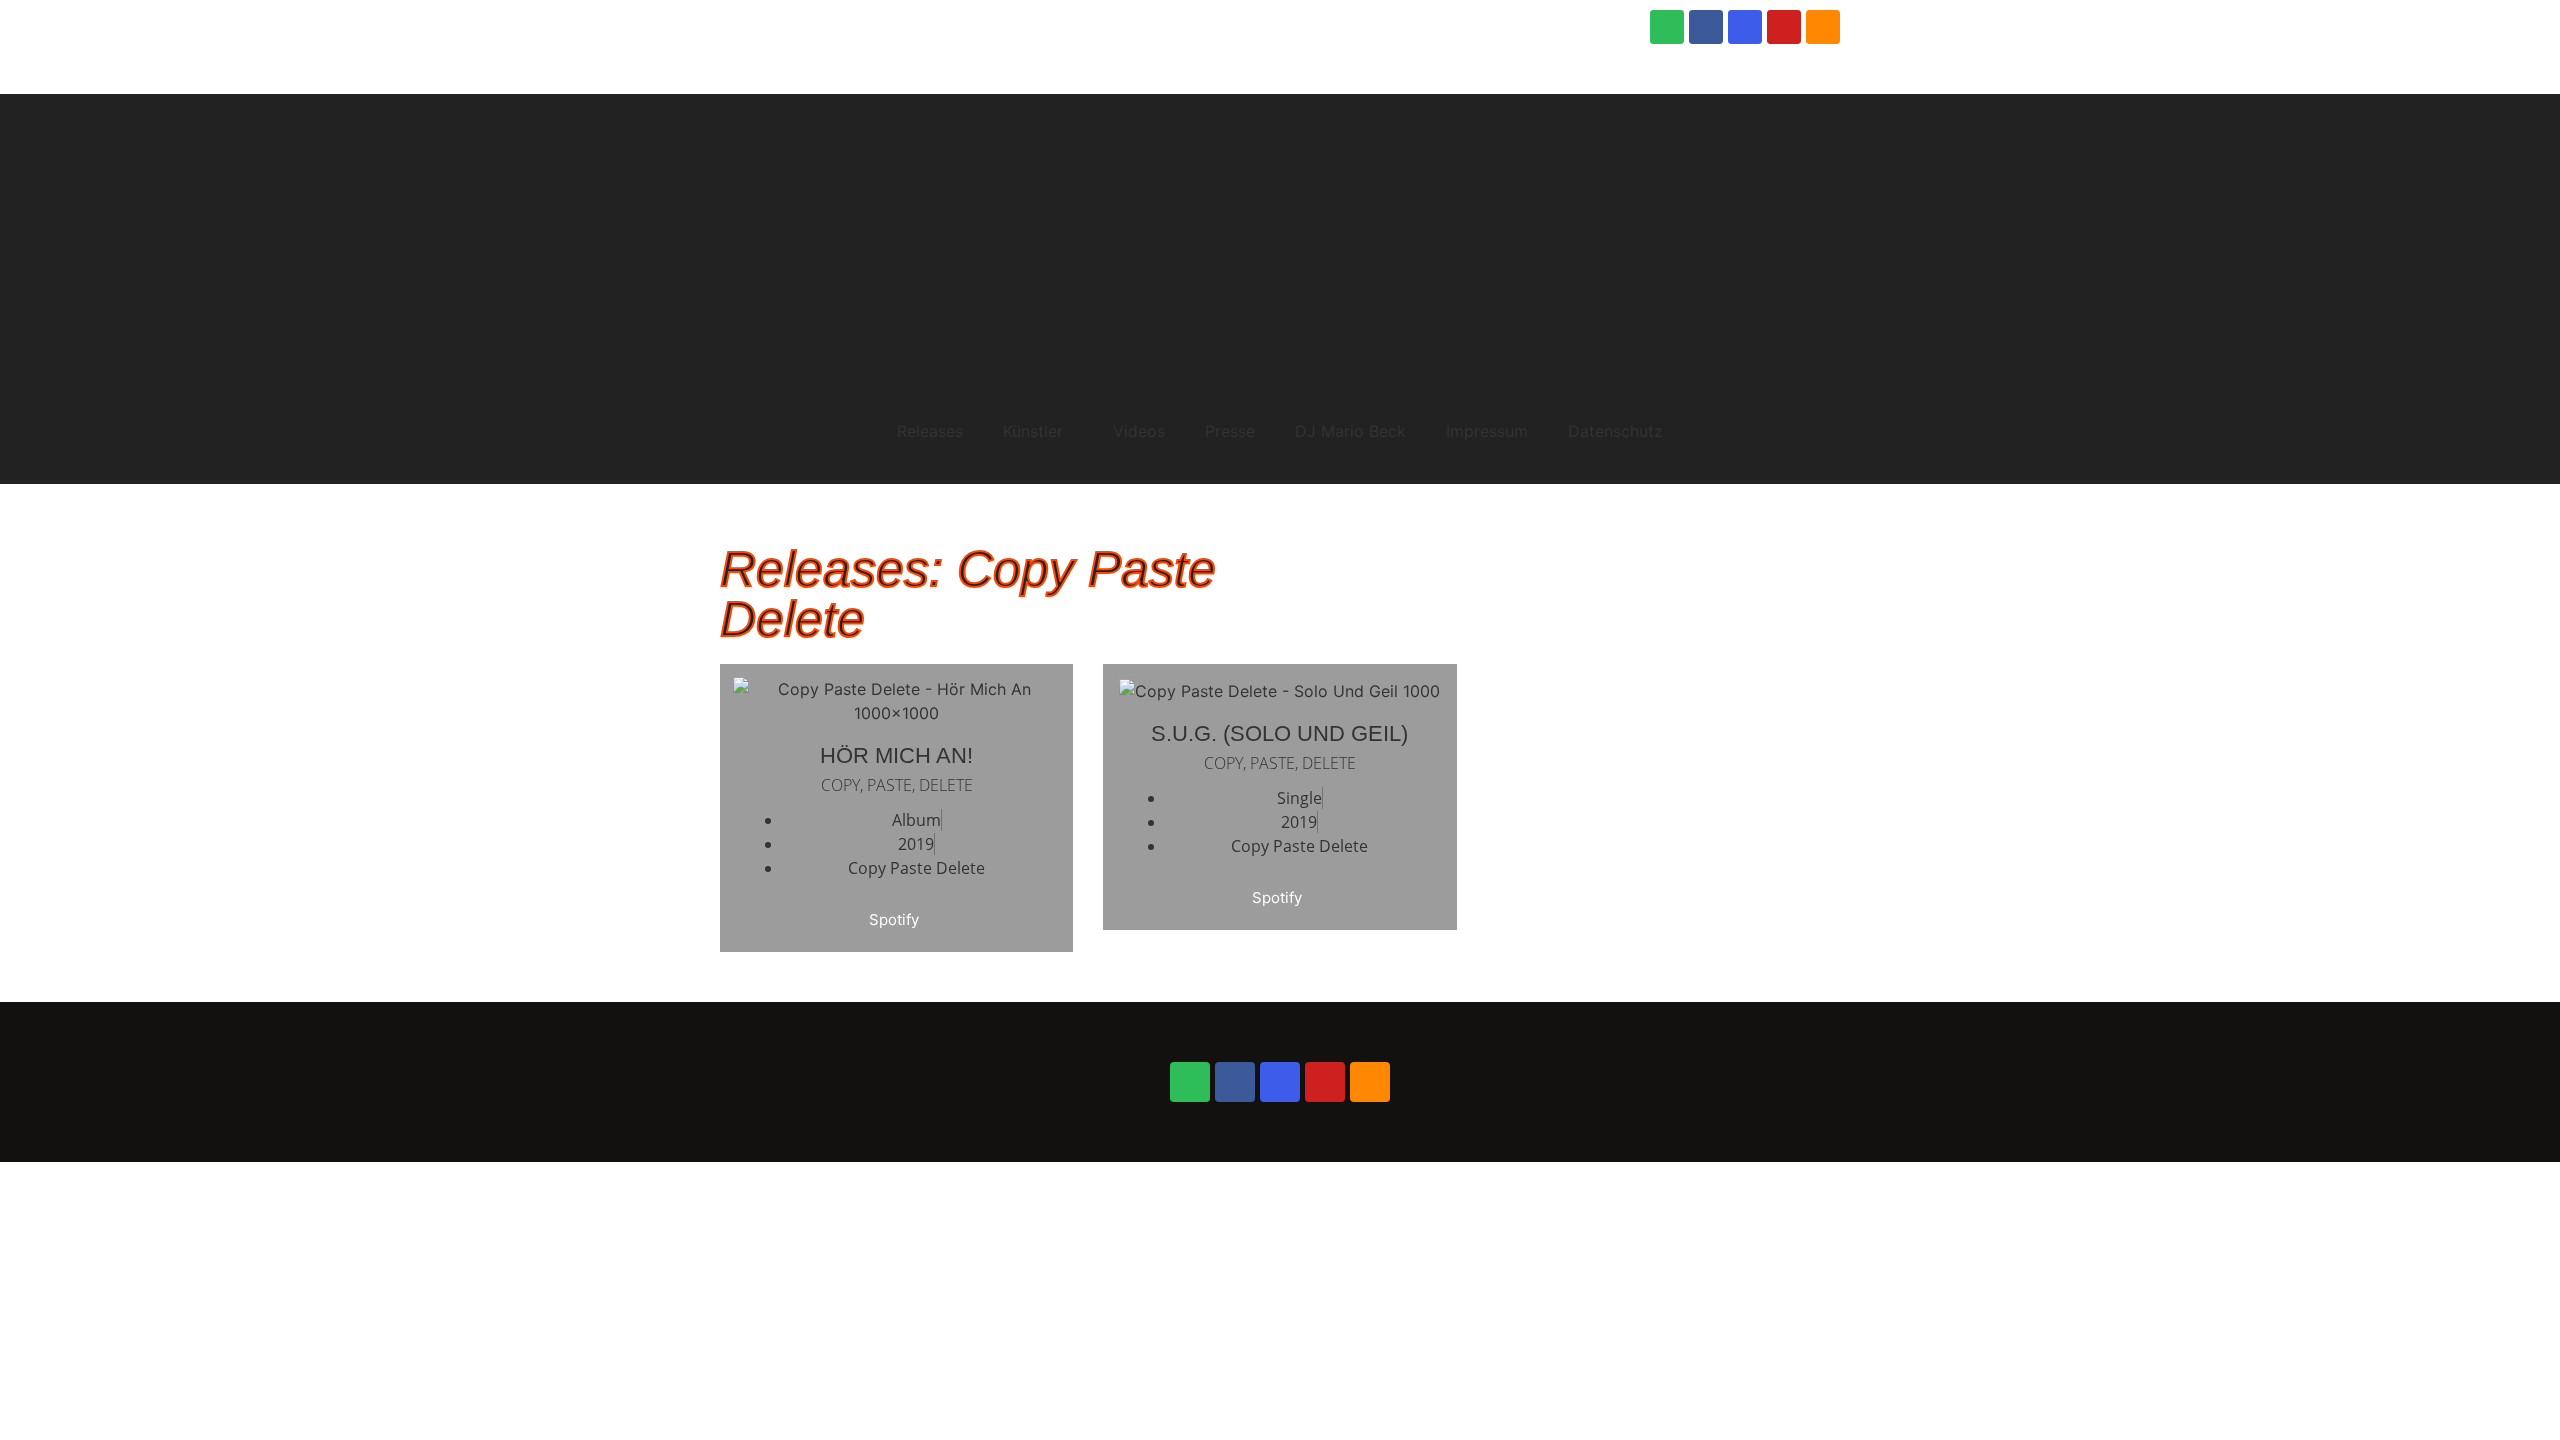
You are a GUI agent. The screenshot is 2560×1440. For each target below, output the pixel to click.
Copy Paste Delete (916, 868)
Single (1299, 798)
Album (916, 820)
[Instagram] (1745, 27)
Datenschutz (1615, 431)
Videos (1139, 431)
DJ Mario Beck (1350, 431)
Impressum (1487, 431)
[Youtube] (1784, 27)
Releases (930, 431)
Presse (1230, 431)
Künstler (1033, 431)
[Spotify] (1667, 27)
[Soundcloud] (1823, 27)
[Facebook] (1706, 27)
